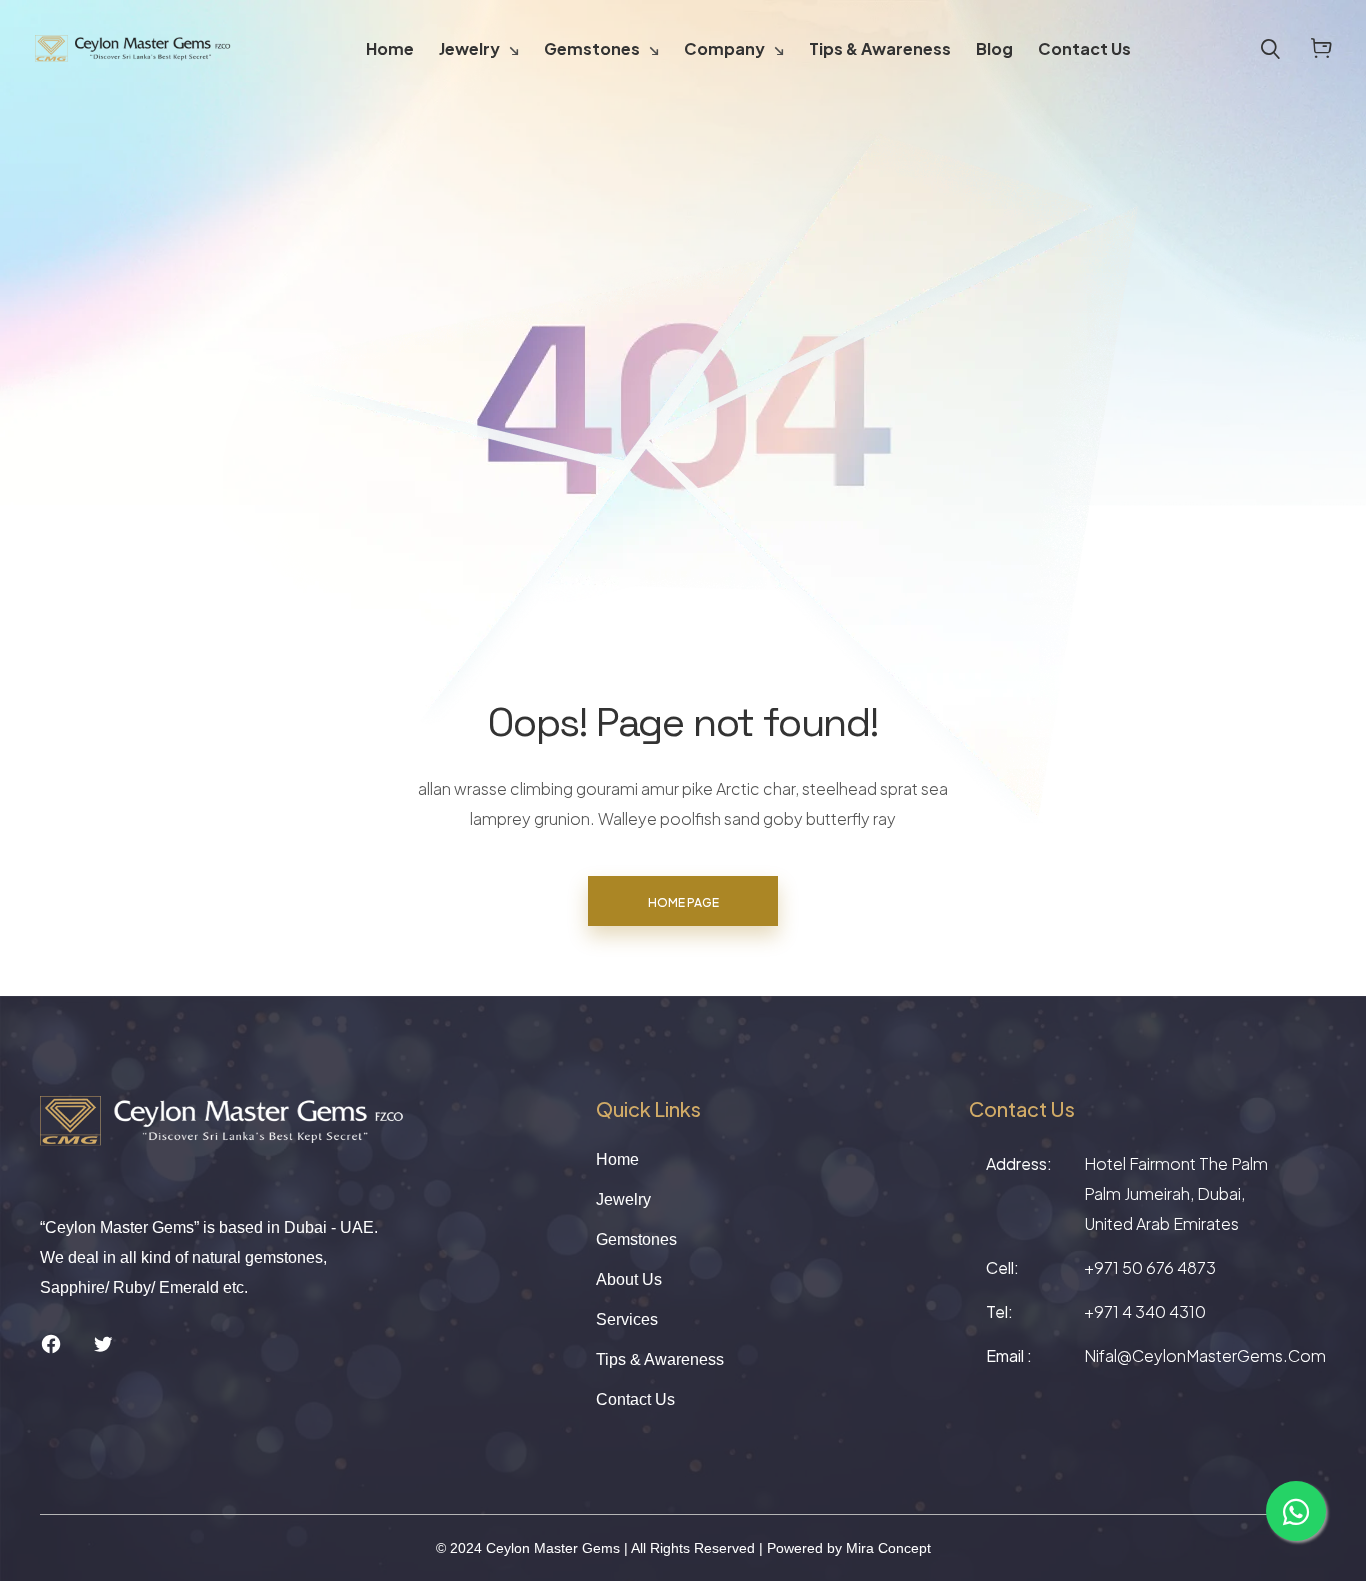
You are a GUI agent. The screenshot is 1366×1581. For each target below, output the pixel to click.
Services (627, 1319)
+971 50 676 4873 (1150, 1267)
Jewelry (469, 48)
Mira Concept (888, 1548)
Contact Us (1084, 48)
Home (390, 48)
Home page (683, 902)
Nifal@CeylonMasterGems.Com (1205, 1355)
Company (724, 48)
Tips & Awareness (880, 48)
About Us (629, 1279)
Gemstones (592, 48)
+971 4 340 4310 (1145, 1311)
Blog (994, 48)
